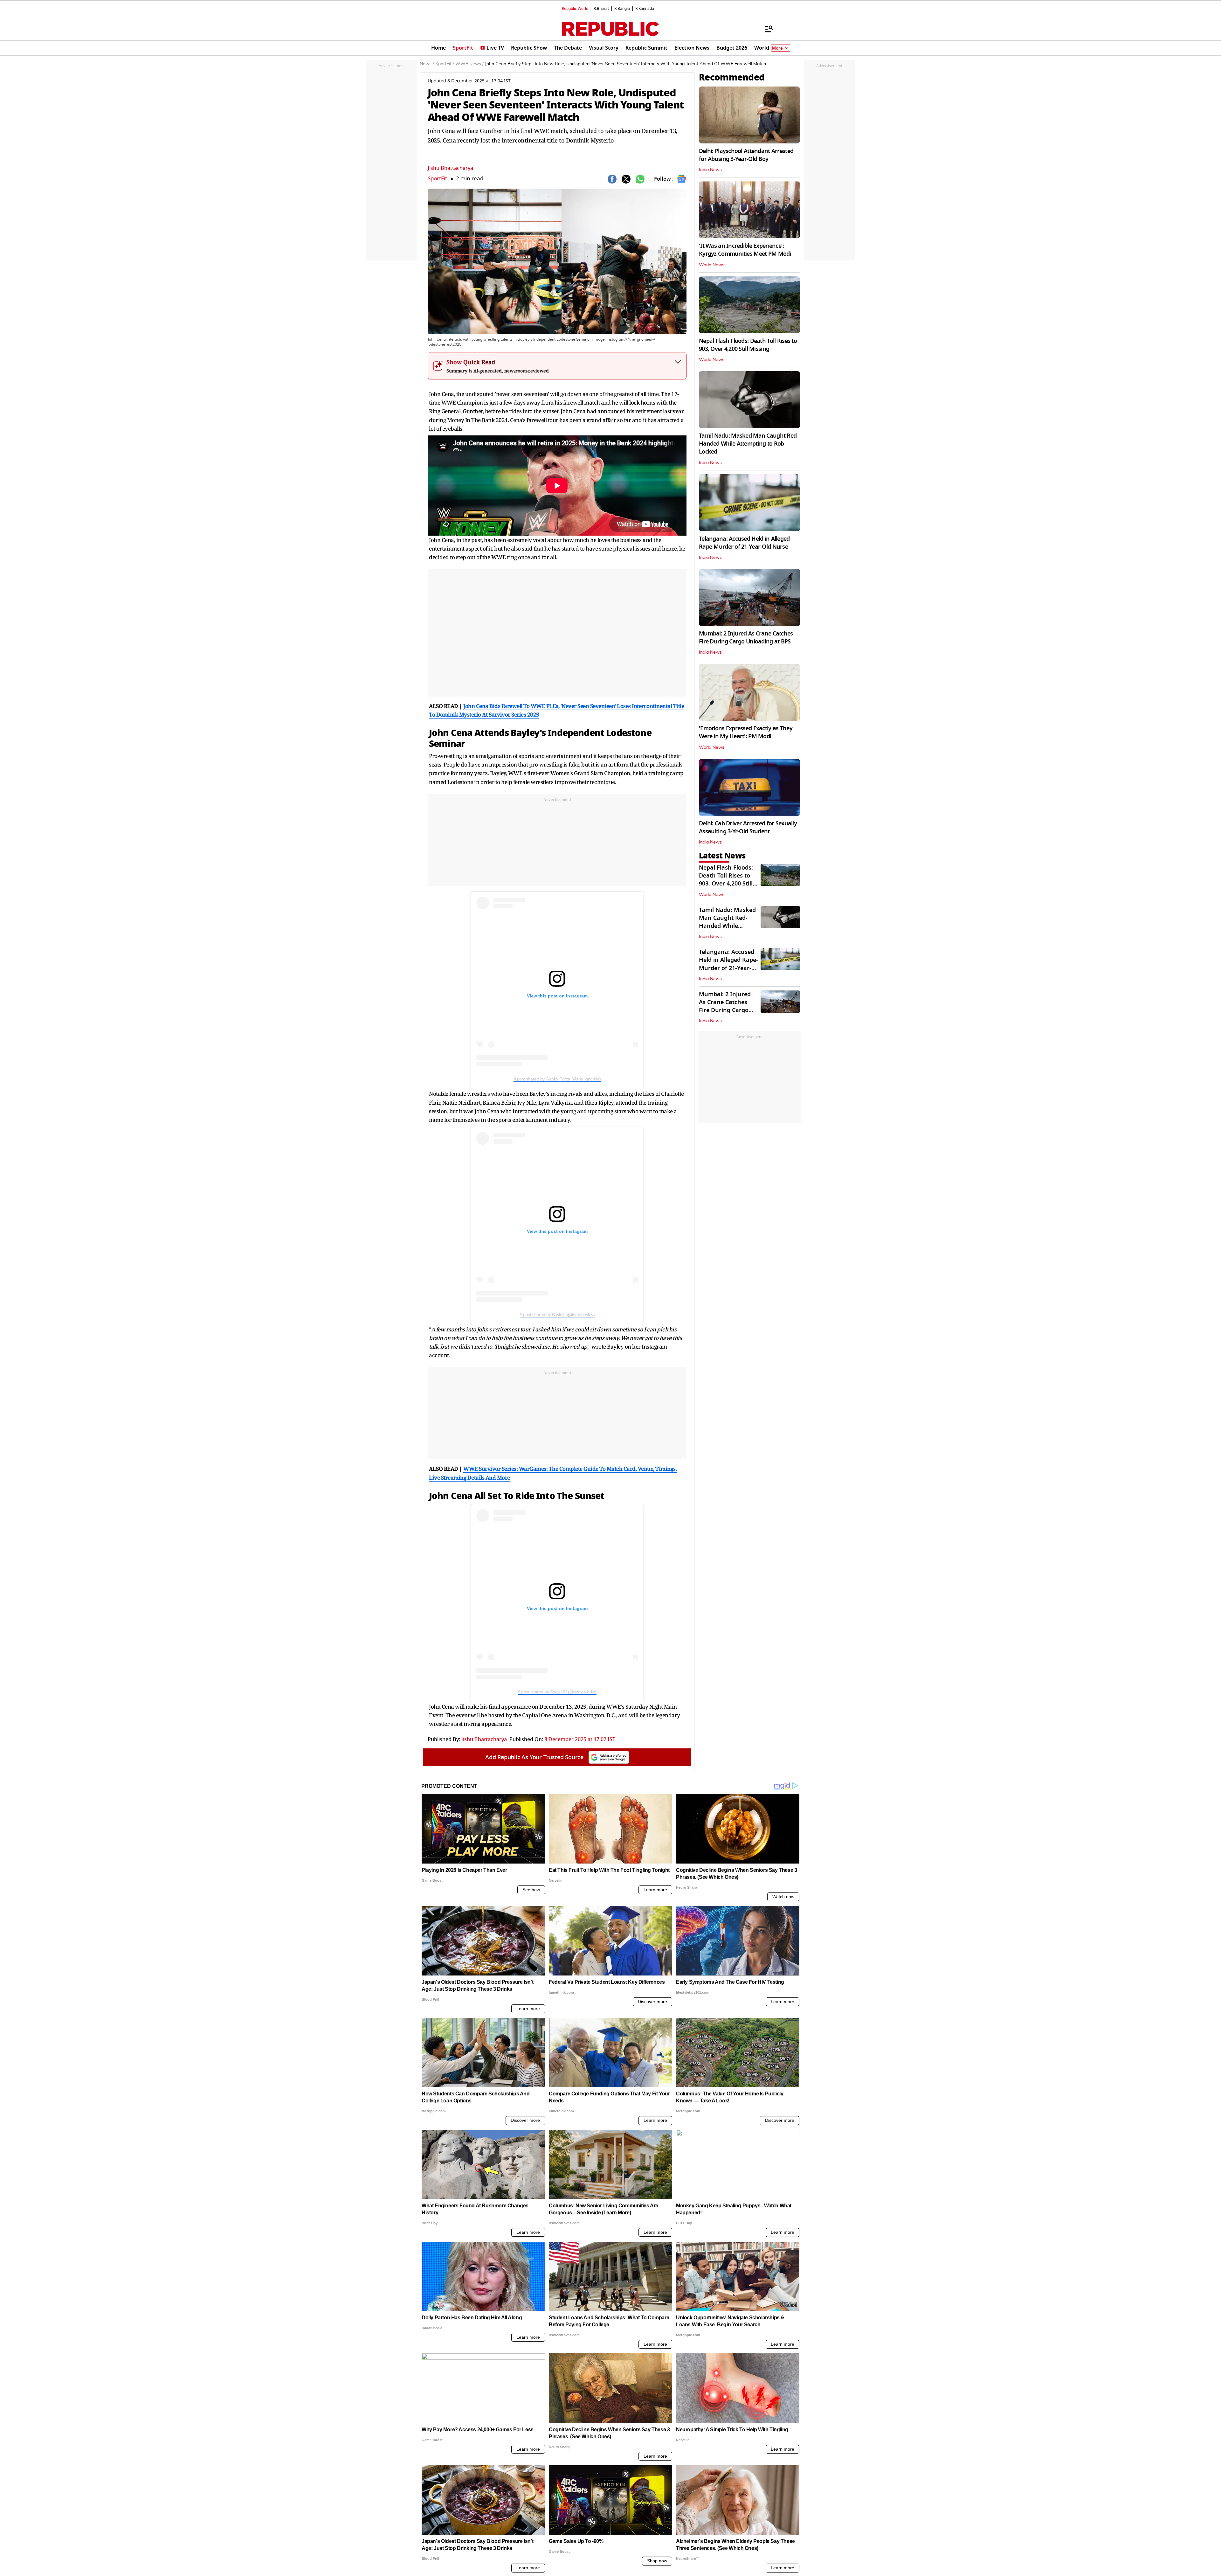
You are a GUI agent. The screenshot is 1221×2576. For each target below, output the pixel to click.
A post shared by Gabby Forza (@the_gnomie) (557, 1079)
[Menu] (766, 29)
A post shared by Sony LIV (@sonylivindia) (557, 1692)
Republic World (575, 9)
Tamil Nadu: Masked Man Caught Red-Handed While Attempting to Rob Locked (749, 444)
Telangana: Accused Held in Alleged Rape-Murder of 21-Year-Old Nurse (744, 543)
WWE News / (469, 64)
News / (427, 64)
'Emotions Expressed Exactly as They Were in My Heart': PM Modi (746, 732)
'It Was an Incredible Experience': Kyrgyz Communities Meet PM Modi (745, 250)
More (777, 48)
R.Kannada (645, 9)
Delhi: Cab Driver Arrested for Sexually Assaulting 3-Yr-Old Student (748, 827)
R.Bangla (622, 9)
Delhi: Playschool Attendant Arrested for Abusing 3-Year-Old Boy (746, 155)
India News (710, 170)
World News (712, 265)
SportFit (437, 179)
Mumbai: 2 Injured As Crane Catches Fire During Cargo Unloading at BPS (746, 638)
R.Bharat (601, 9)
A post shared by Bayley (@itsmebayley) (557, 1315)
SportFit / (445, 64)
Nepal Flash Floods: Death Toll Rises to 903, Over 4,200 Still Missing (748, 345)
